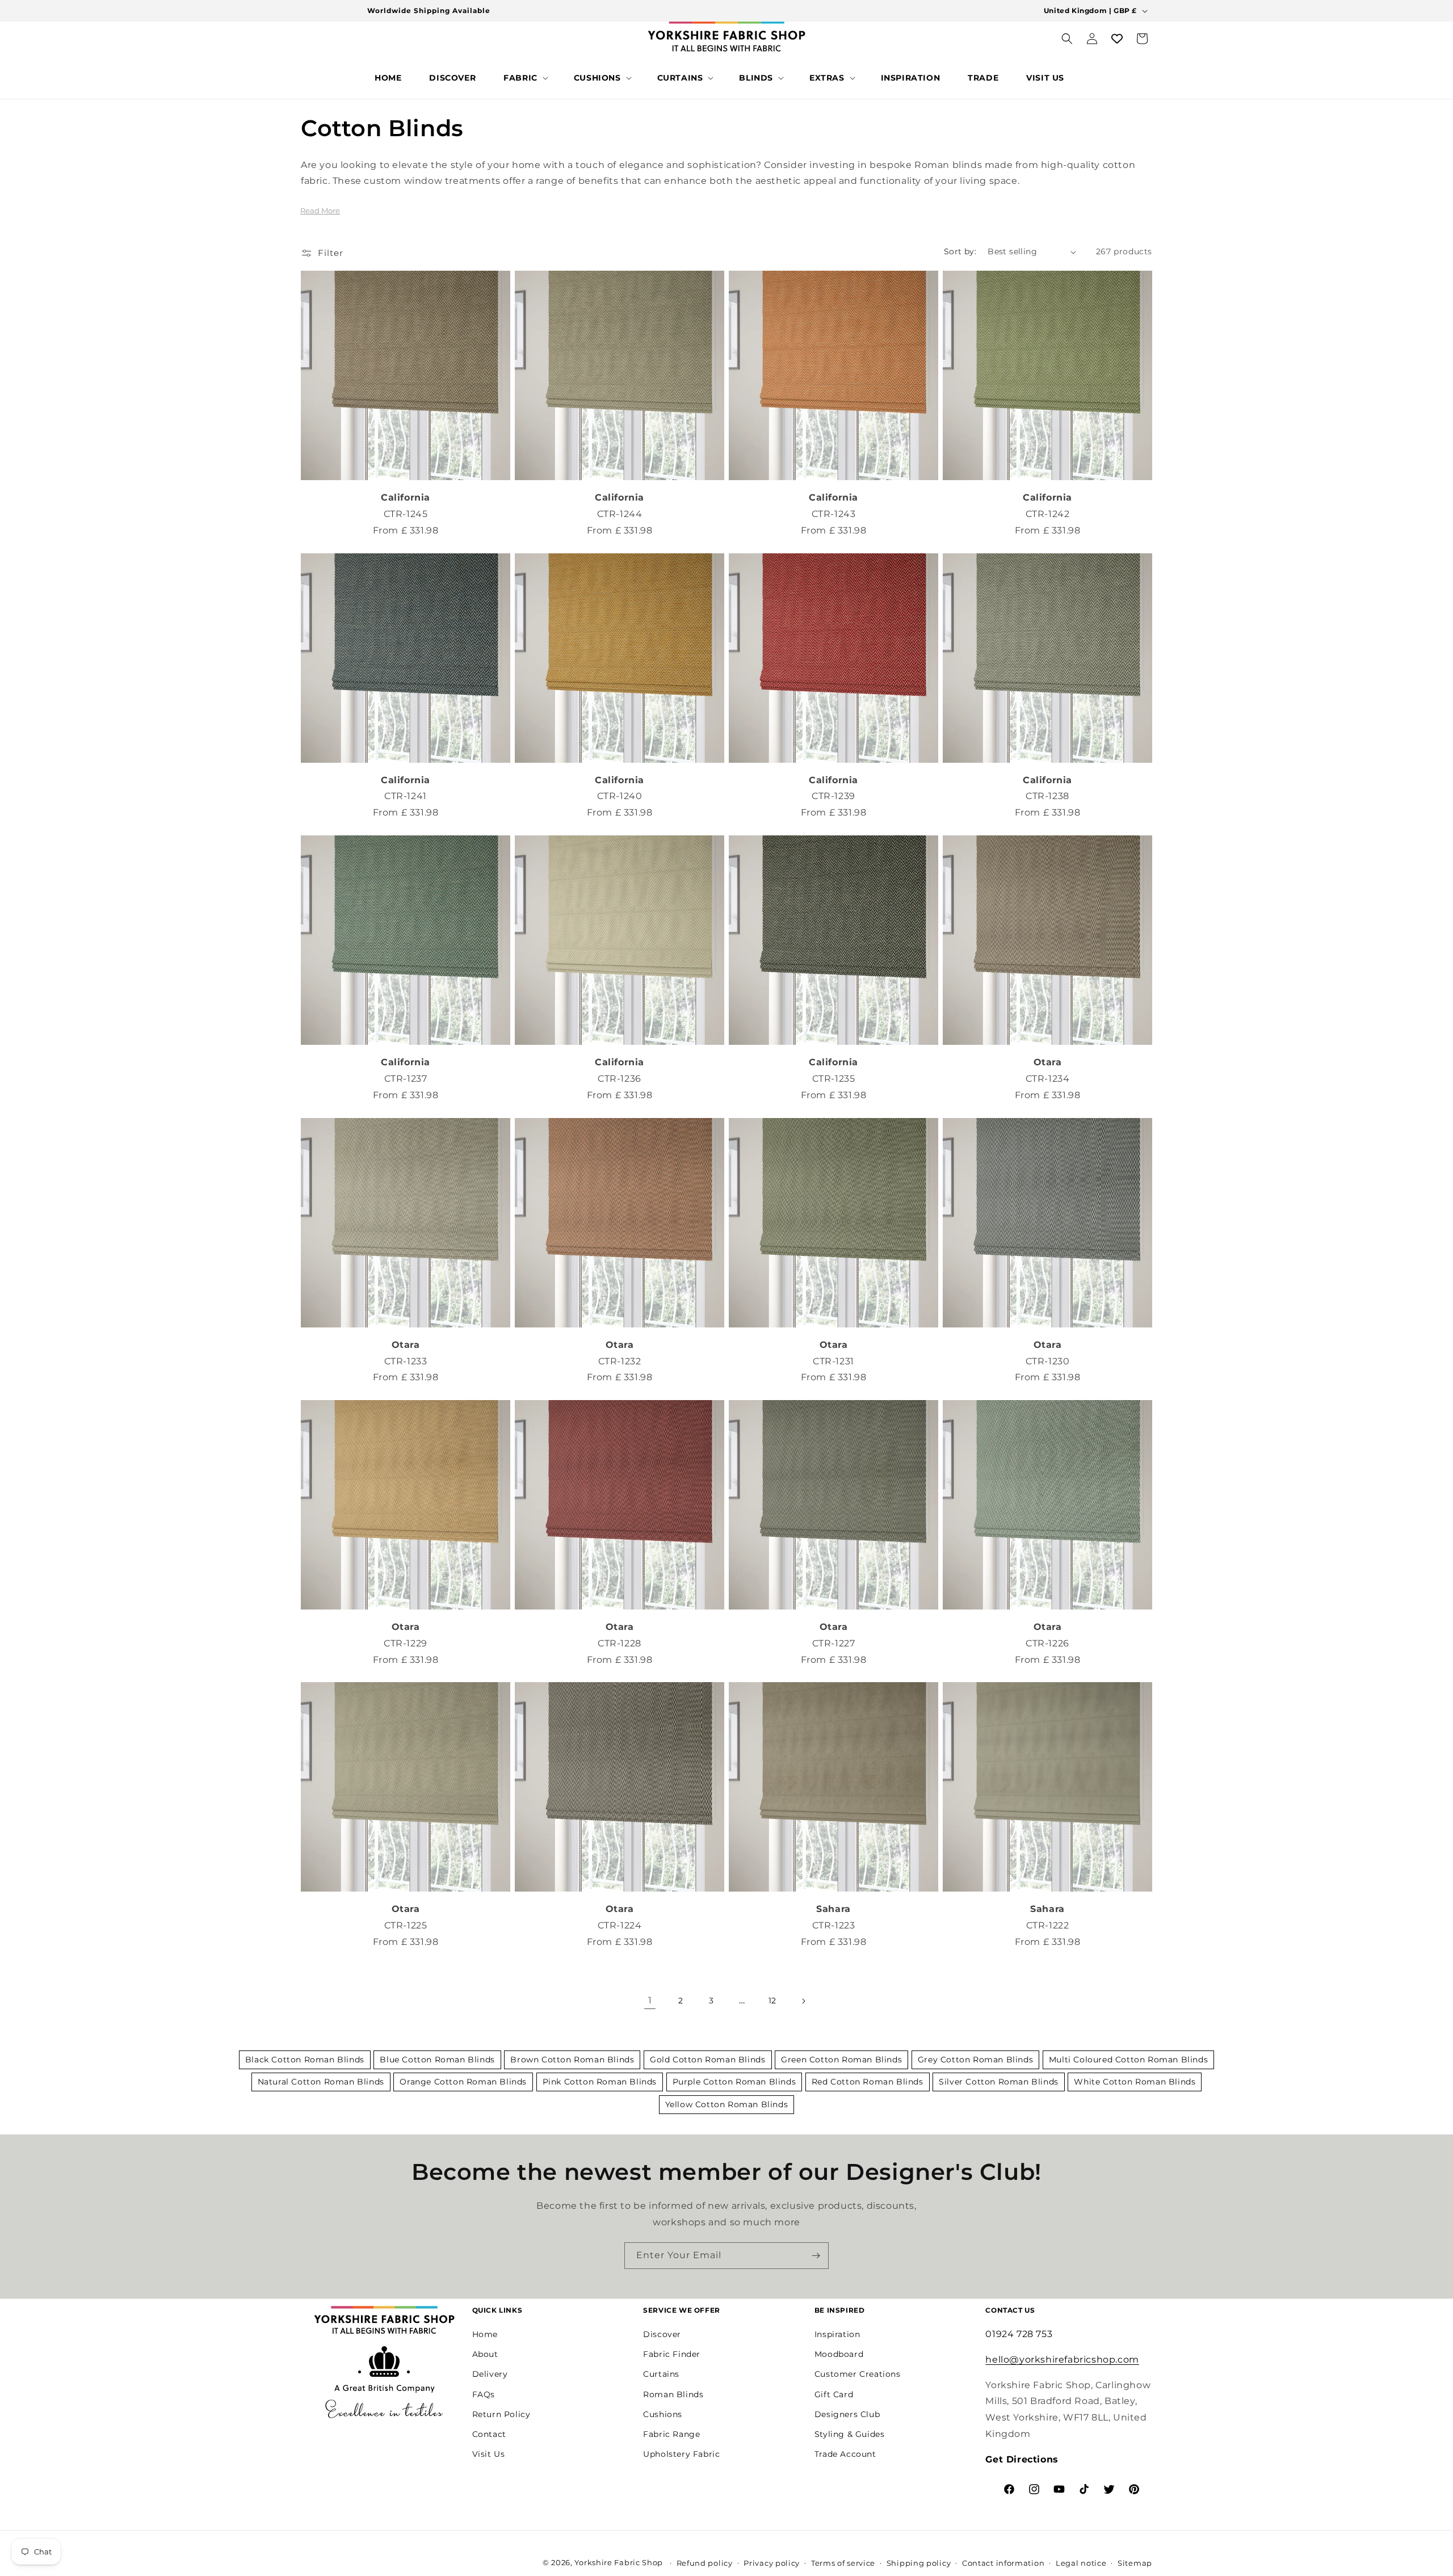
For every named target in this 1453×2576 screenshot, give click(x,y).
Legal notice (1081, 2563)
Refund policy (705, 2563)
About (485, 2354)
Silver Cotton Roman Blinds (999, 2082)
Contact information (1003, 2563)
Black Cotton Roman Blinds (305, 2060)
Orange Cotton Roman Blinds (463, 2082)
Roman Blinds (673, 2394)
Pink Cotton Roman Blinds (600, 2082)
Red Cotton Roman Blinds (868, 2082)
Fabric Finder (672, 2354)
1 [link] (650, 2000)
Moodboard (839, 2354)
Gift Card (834, 2394)
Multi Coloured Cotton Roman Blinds (1128, 2060)
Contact (489, 2434)
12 (772, 2001)
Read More (320, 211)
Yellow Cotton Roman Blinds (727, 2104)
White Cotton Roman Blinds (1135, 2082)
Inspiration (837, 2334)
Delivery (490, 2374)
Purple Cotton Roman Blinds (734, 2082)
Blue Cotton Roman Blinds (437, 2060)
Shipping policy (919, 2563)
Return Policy (501, 2414)
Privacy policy (772, 2563)
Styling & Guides (850, 2434)
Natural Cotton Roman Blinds (321, 2082)
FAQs (484, 2394)
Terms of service (843, 2563)
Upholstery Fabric (681, 2453)
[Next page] (803, 2001)
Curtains (661, 2374)
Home (485, 2334)
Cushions (663, 2414)
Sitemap (1135, 2563)
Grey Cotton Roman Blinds (975, 2060)
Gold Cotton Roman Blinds (707, 2060)
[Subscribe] (816, 2256)
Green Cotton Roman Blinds (841, 2060)
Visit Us (489, 2453)
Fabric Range (671, 2434)
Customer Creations (858, 2374)
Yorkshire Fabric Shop (619, 2562)
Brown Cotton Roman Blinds (572, 2060)
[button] (525, 78)
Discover (662, 2334)
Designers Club (847, 2414)
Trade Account (845, 2453)
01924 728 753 (1019, 2333)
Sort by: (960, 251)
